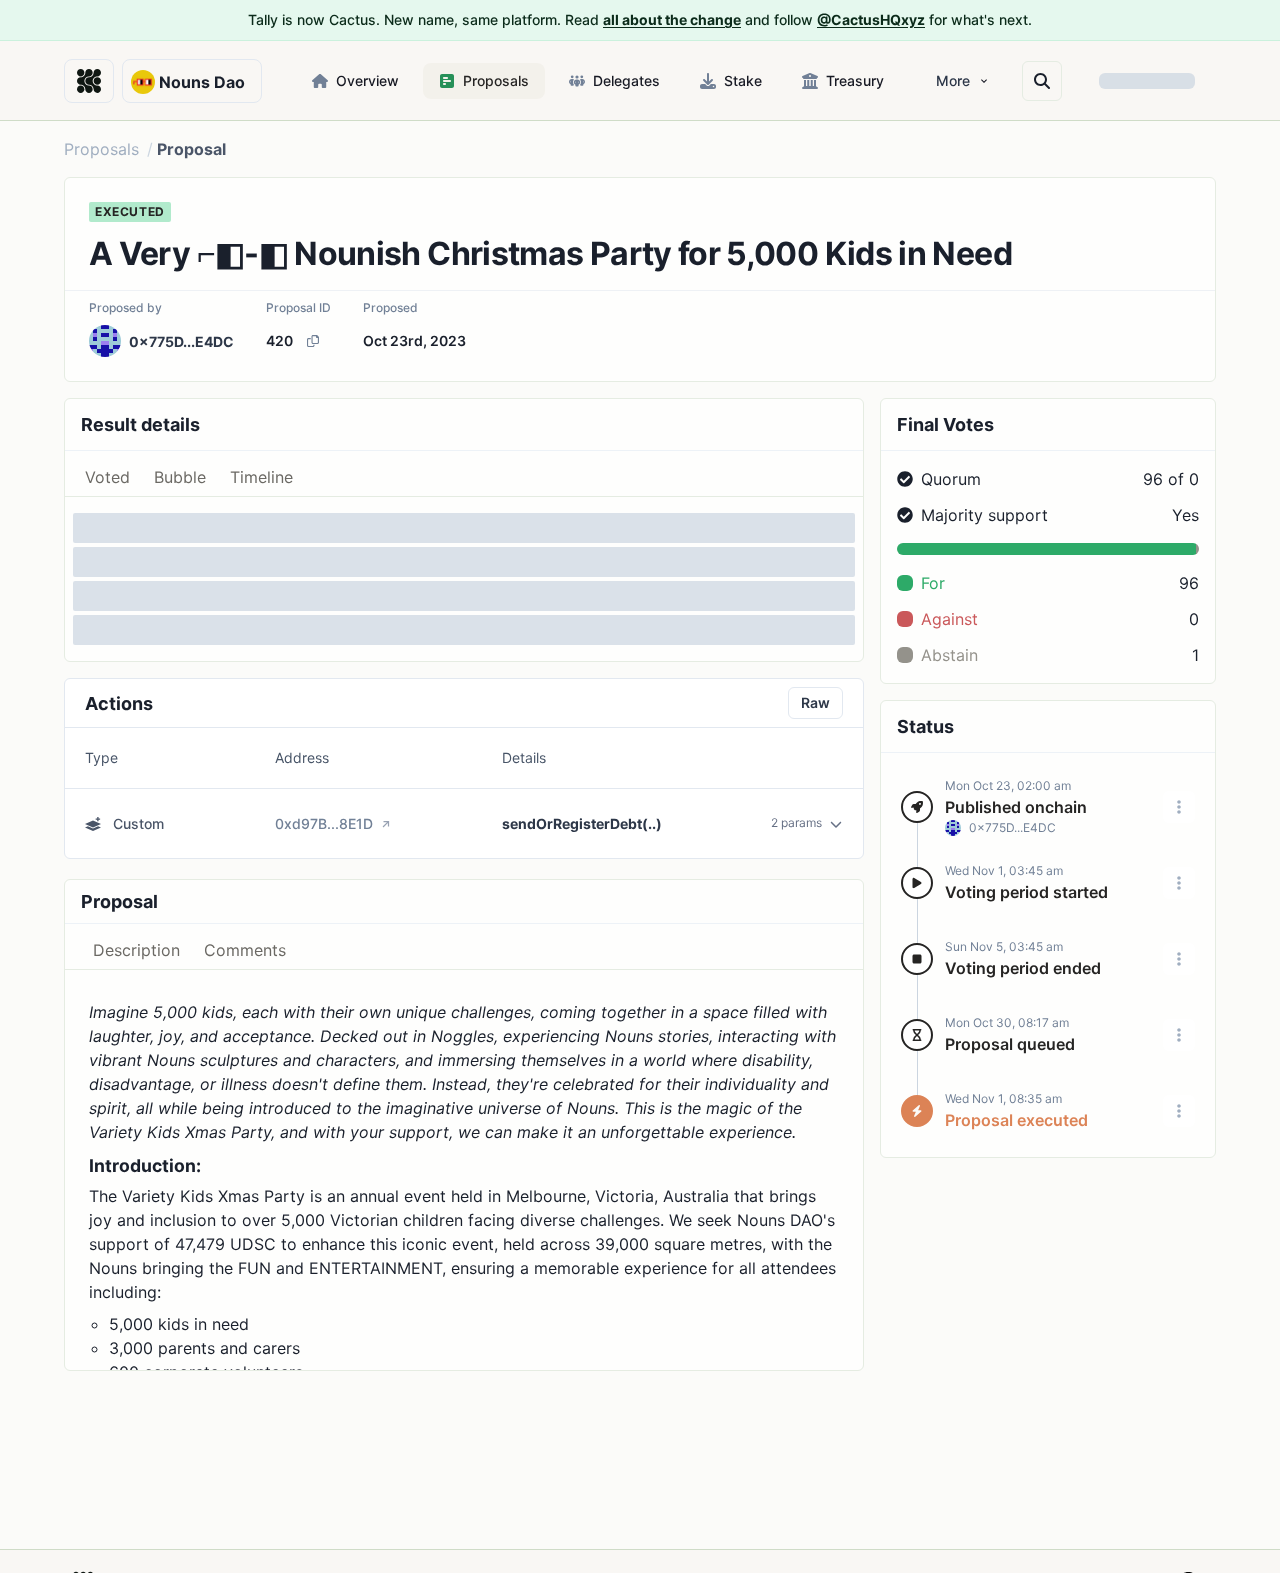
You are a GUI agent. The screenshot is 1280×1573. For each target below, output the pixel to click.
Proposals (101, 149)
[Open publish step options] (1179, 807)
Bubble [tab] (180, 477)
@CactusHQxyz (871, 19)
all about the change (672, 19)
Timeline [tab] (261, 477)
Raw (815, 702)
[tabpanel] (464, 579)
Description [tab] (136, 950)
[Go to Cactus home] (89, 81)
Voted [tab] (107, 477)
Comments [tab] (245, 950)
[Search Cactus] (1042, 81)
